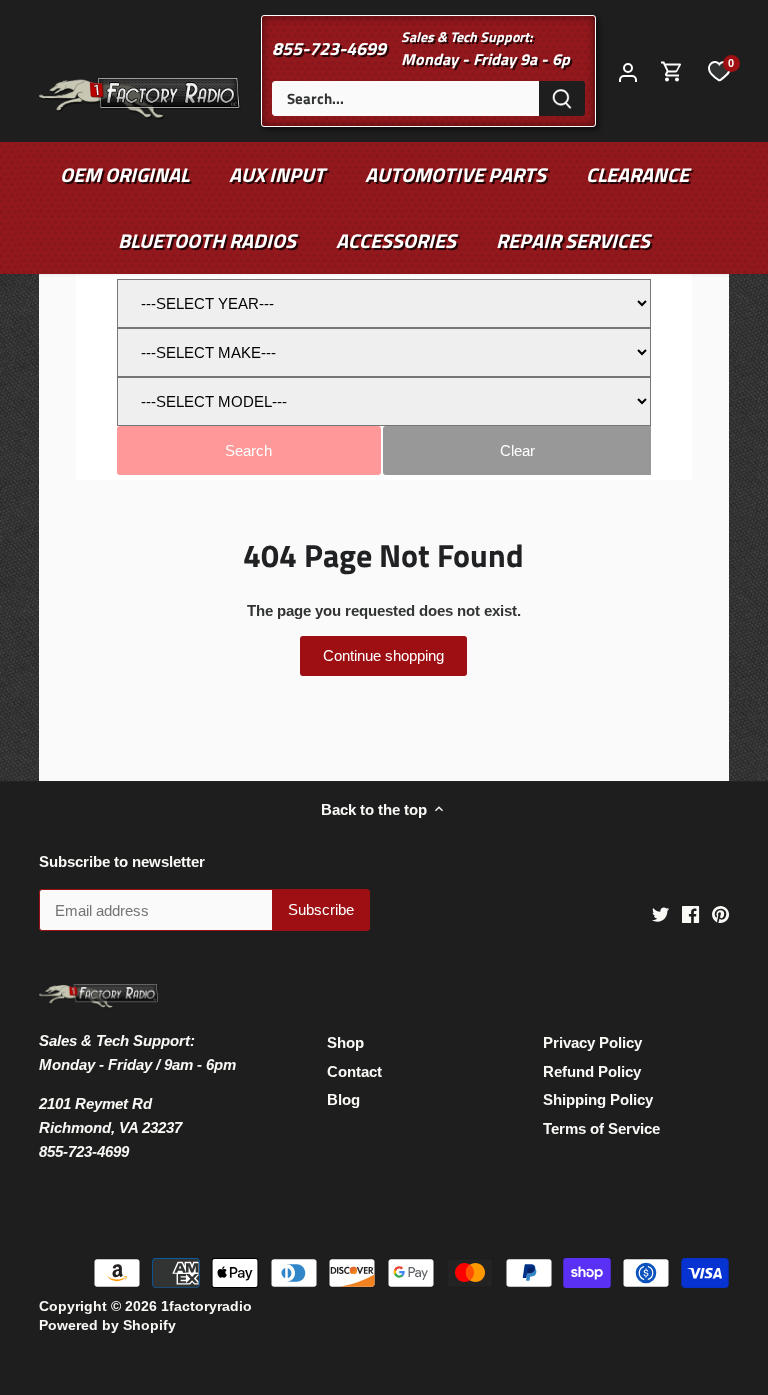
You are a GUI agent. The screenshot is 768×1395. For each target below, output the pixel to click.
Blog (343, 1099)
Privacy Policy (592, 1042)
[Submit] (562, 98)
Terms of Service (601, 1128)
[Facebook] (690, 913)
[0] (719, 71)
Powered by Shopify (107, 1325)
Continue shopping (383, 655)
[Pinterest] (720, 913)
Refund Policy (592, 1071)
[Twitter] (660, 913)
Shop (345, 1042)
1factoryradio (206, 1306)
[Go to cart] (672, 71)
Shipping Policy (598, 1099)
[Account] (628, 71)
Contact (354, 1071)
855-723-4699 (329, 48)
